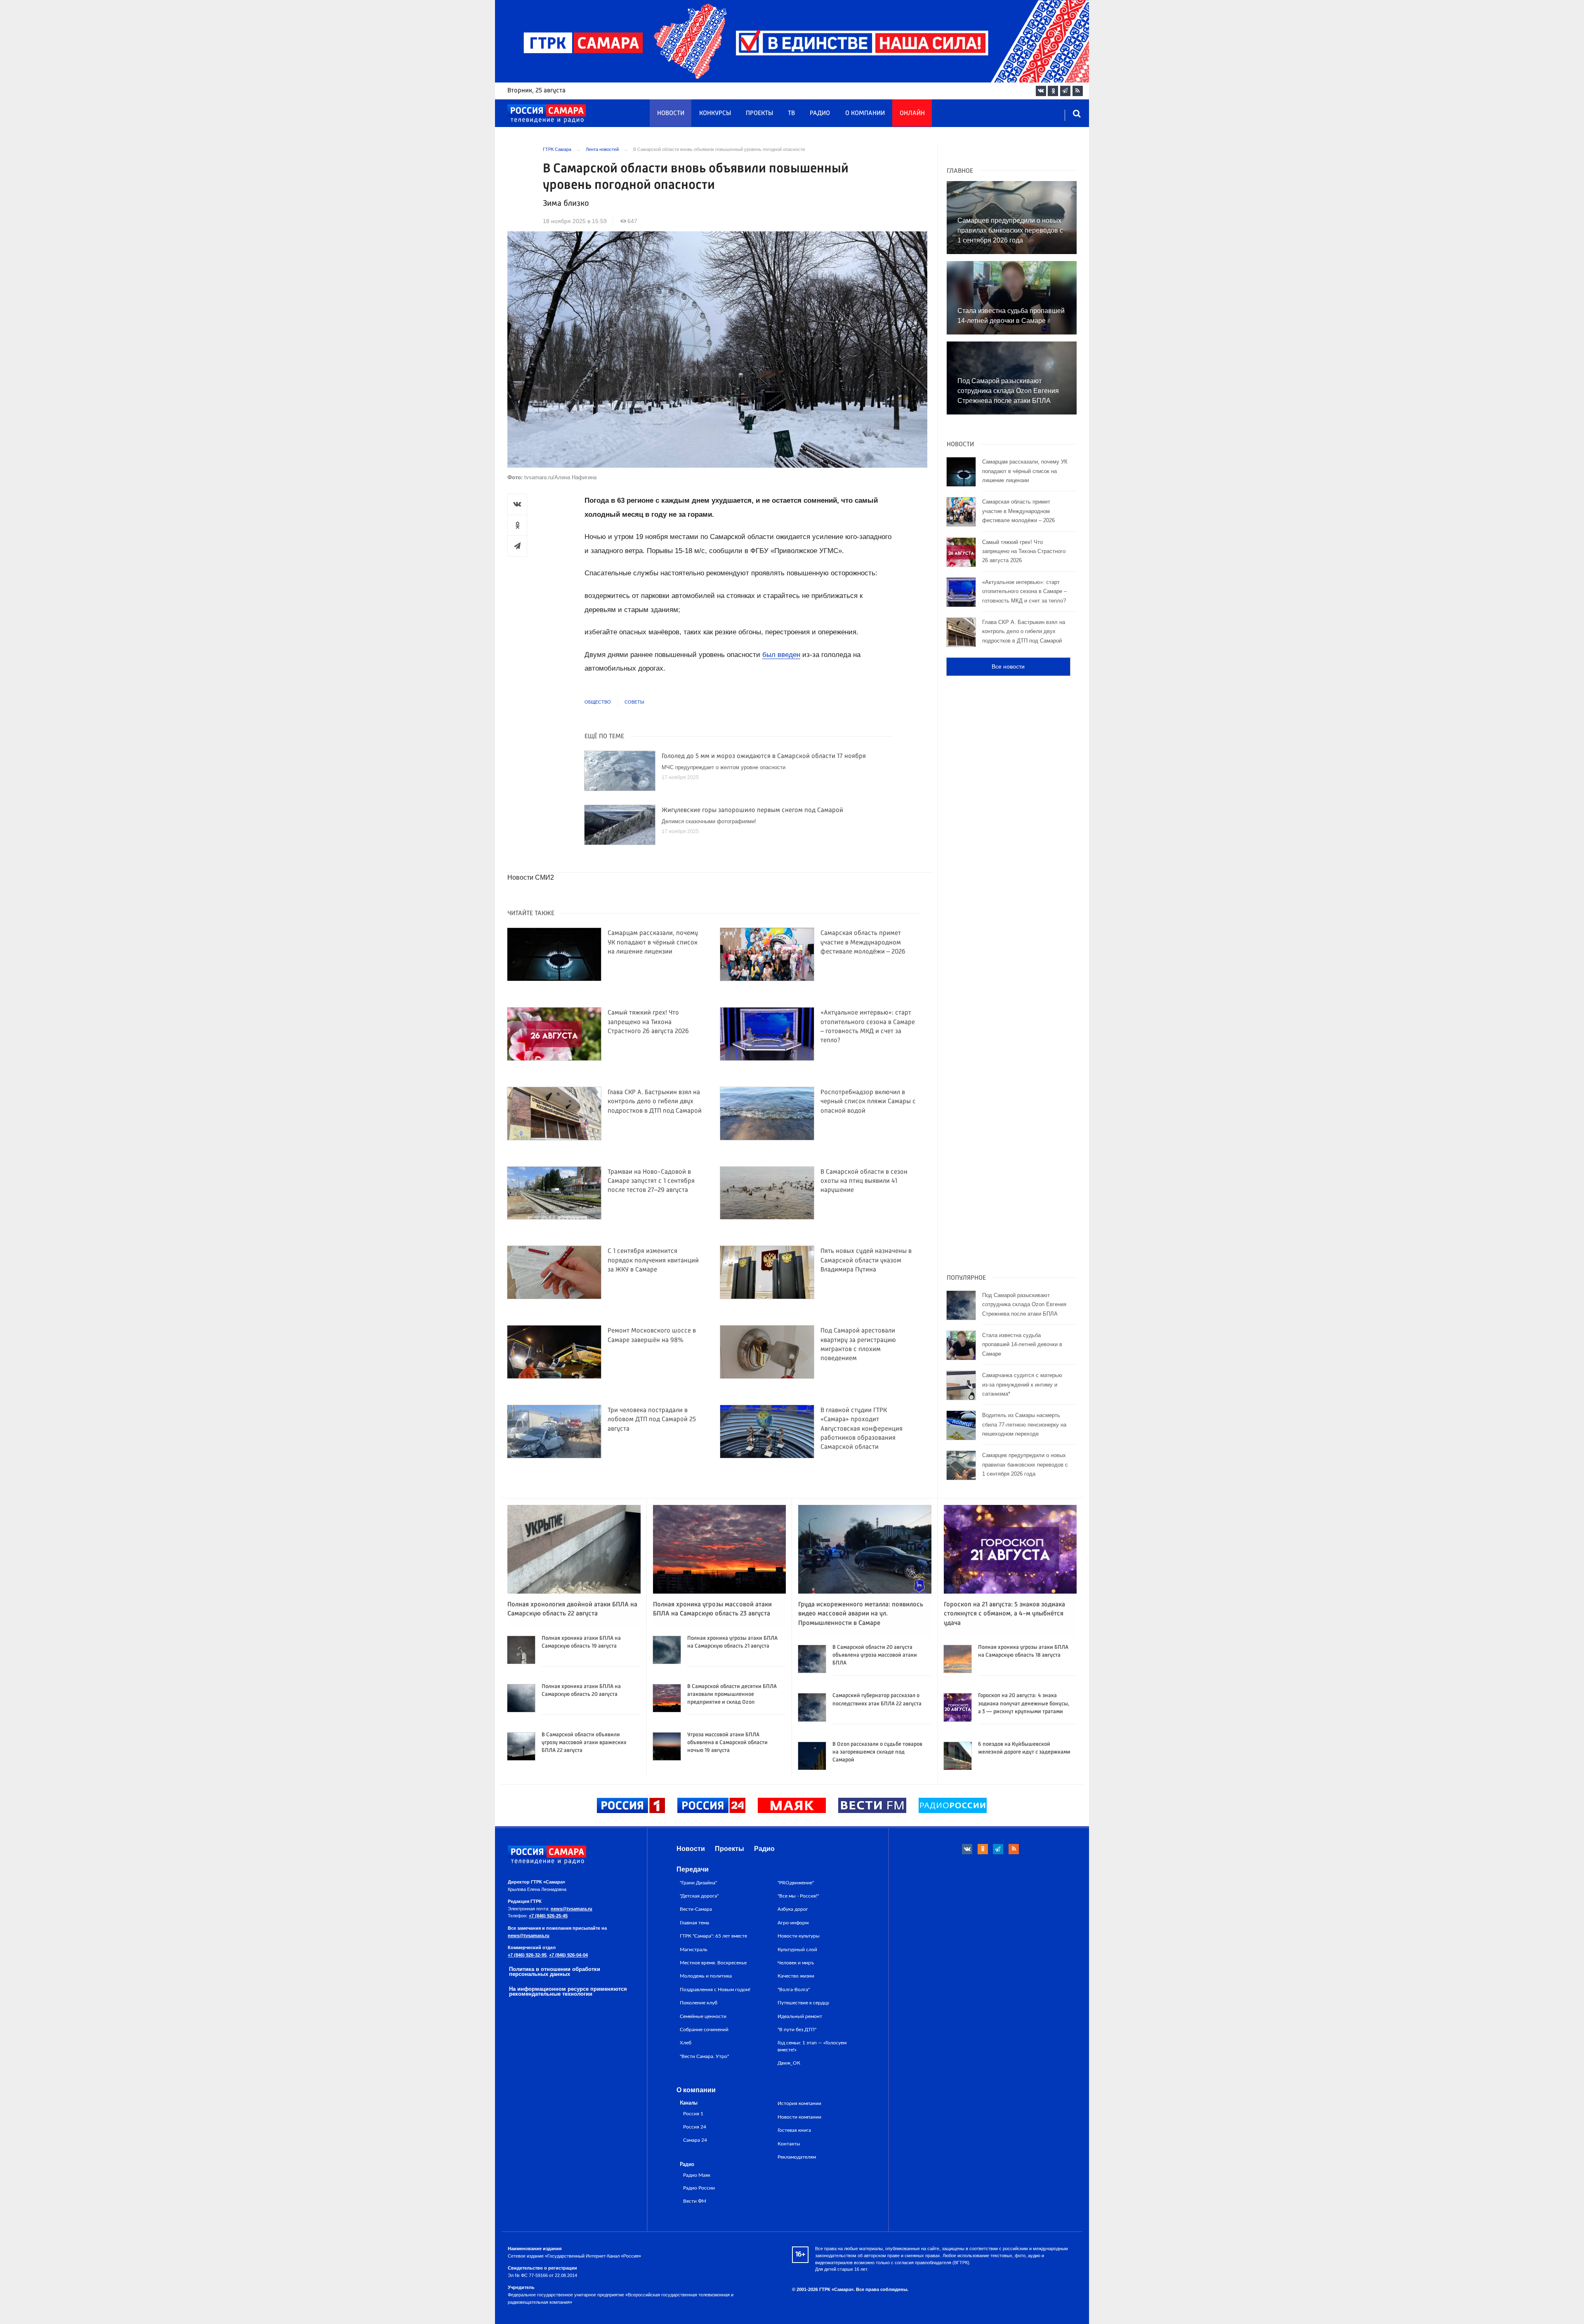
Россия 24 (695, 2127)
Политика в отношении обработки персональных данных (555, 1972)
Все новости (1008, 666)
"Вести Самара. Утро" (704, 2056)
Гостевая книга (794, 2130)
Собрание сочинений (704, 2030)
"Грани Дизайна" (698, 1883)
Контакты (789, 2144)
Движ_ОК (789, 2063)
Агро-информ (793, 1923)
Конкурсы (715, 113)
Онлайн (912, 113)
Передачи (693, 1869)
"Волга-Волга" (794, 1990)
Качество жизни (796, 1976)
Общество (598, 702)
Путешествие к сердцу (803, 2003)
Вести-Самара (696, 1909)
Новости (671, 113)
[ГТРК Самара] (547, 114)
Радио (820, 113)
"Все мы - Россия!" (798, 1896)
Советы (634, 702)
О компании (865, 113)
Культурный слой (797, 1950)
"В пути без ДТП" (797, 2030)
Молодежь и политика (706, 1976)
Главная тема (694, 1923)
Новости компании (799, 2117)
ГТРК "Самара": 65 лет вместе (713, 1936)
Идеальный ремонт (800, 2016)
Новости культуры (799, 1936)
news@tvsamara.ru (572, 1909)
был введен (781, 655)
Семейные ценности (703, 2016)
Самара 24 (695, 2140)
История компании (799, 2103)
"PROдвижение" (796, 1883)
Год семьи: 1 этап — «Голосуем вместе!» (812, 2046)
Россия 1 (693, 2114)
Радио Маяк (697, 2175)
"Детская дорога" (699, 1896)
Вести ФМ (695, 2201)
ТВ (791, 113)
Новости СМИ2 (531, 877)
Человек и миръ (796, 1963)
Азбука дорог (793, 1909)
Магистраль (694, 1950)
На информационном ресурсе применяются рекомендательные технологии (568, 1992)
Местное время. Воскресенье (713, 1963)
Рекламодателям (797, 2157)
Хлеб (686, 2043)
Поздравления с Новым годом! (715, 1990)
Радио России (699, 2188)
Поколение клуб (699, 2003)
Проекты (759, 113)
